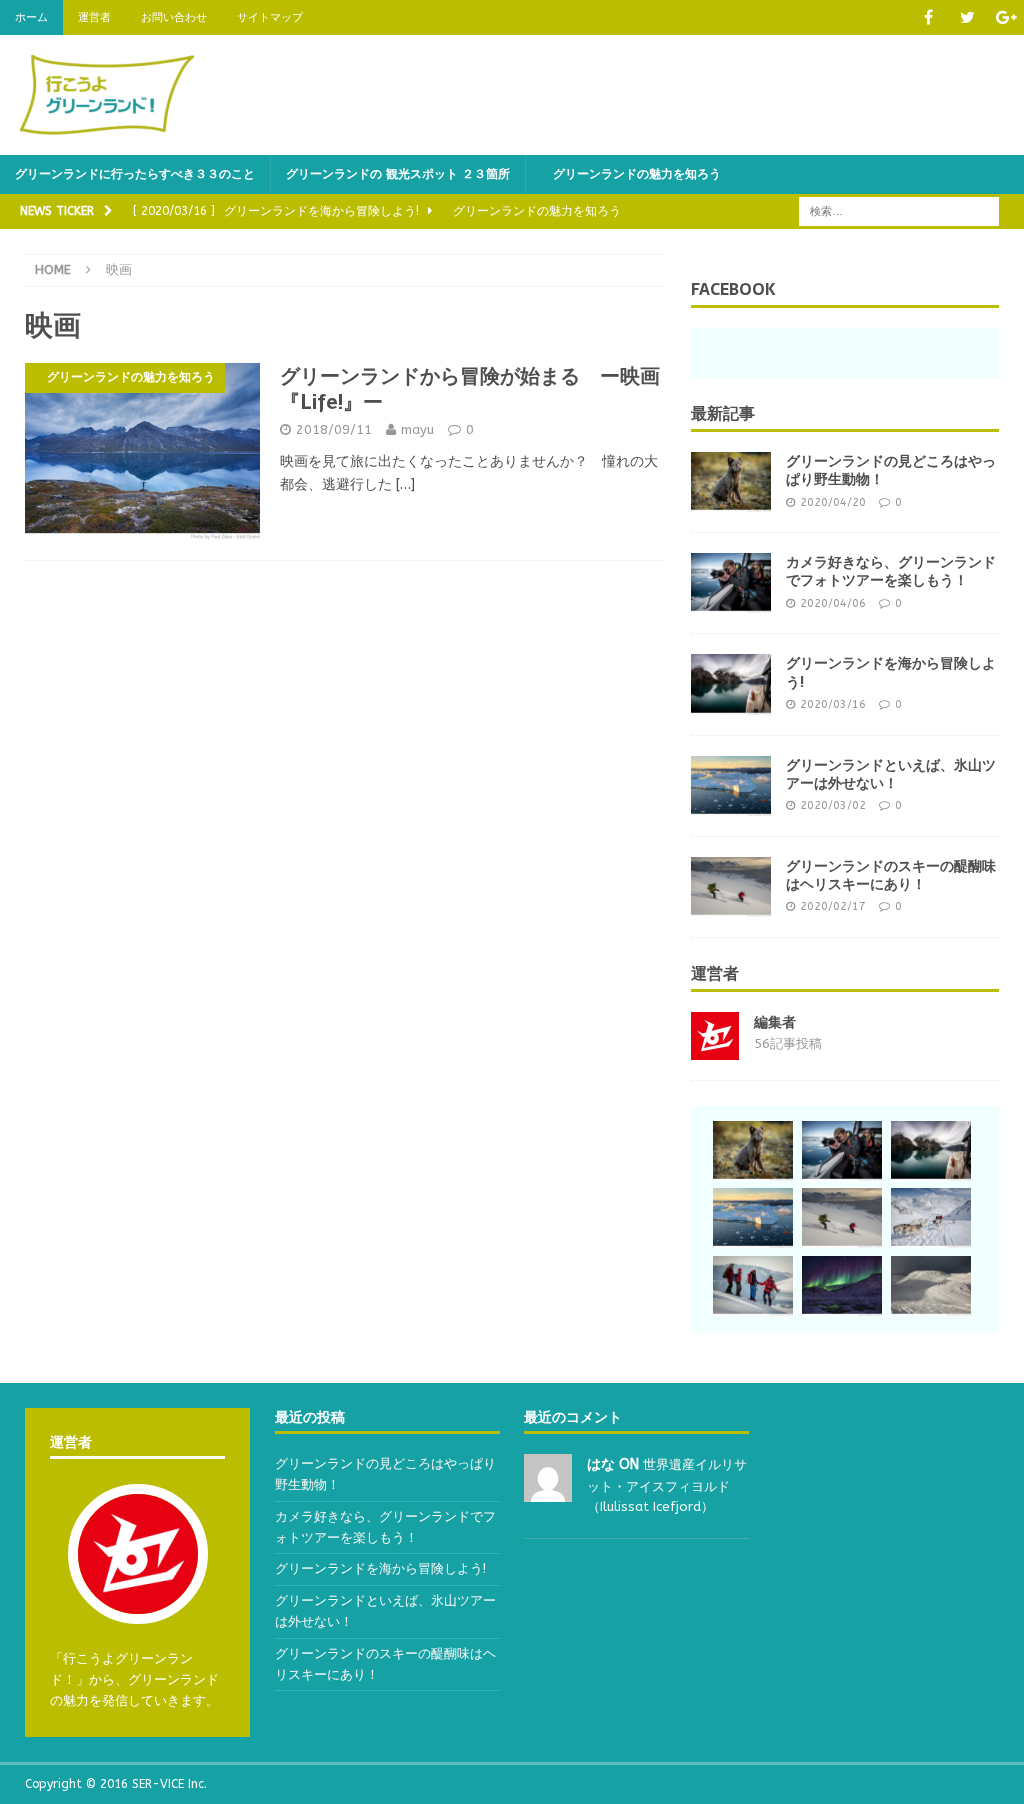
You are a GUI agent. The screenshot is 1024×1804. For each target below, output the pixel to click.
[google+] (1006, 17)
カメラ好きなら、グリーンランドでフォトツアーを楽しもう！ (891, 571)
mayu (417, 429)
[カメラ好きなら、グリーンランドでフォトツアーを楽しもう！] (731, 583)
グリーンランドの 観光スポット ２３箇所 (398, 174)
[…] (405, 484)
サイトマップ (270, 17)
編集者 (775, 1022)
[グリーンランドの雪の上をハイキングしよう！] (753, 1286)
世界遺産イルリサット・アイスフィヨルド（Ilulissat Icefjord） (667, 1485)
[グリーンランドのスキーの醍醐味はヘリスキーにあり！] (731, 887)
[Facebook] (928, 17)
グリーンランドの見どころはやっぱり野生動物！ (891, 470)
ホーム (31, 17)
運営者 (94, 17)
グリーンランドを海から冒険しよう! (891, 672)
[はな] (548, 1490)
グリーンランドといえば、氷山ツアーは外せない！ (891, 774)
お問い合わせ (174, 17)
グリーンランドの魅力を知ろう (631, 174)
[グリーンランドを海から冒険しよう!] (731, 684)
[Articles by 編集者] (715, 1047)
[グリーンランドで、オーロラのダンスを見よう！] (842, 1286)
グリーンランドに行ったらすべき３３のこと (135, 174)
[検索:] (899, 210)
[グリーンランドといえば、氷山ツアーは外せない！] (731, 786)
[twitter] (967, 17)
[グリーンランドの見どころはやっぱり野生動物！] (731, 482)
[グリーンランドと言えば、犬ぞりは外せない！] (931, 1218)
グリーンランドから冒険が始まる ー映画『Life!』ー (470, 389)
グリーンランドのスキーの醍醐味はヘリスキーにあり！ (891, 875)
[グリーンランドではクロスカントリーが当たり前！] (931, 1286)
